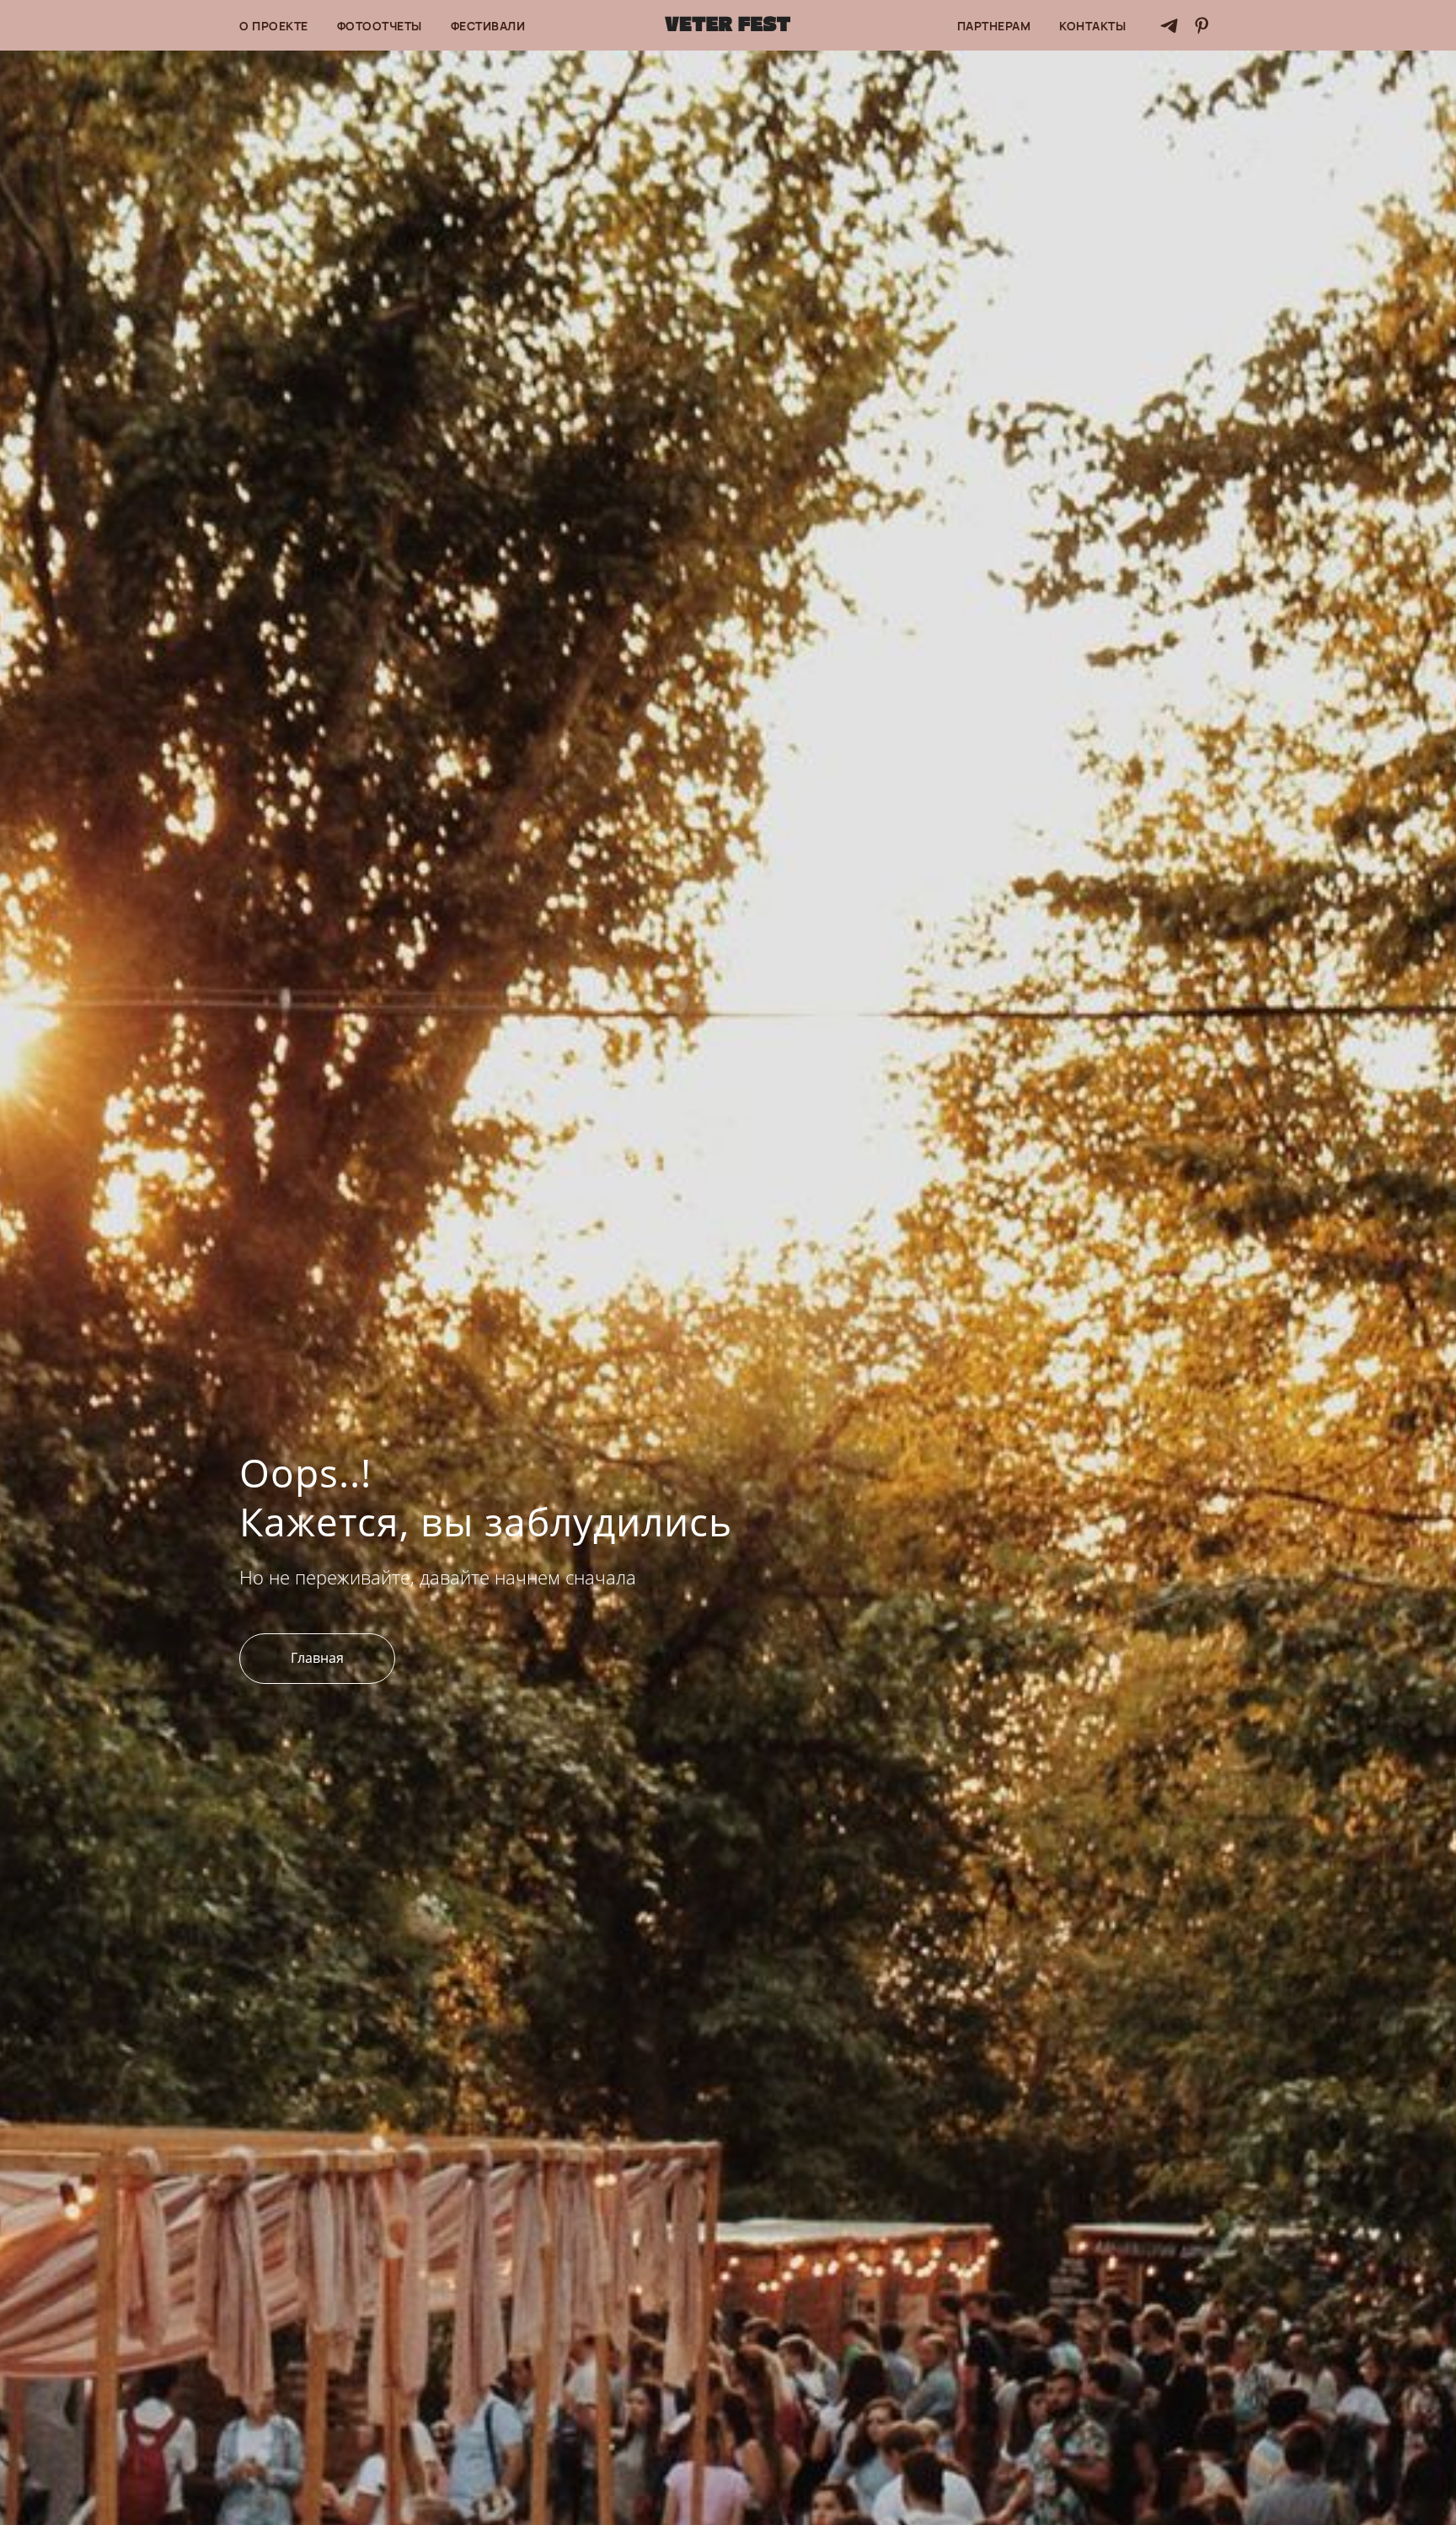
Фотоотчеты (380, 26)
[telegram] (1169, 26)
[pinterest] (1202, 26)
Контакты (1092, 26)
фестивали (488, 26)
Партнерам (994, 26)
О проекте (274, 26)
